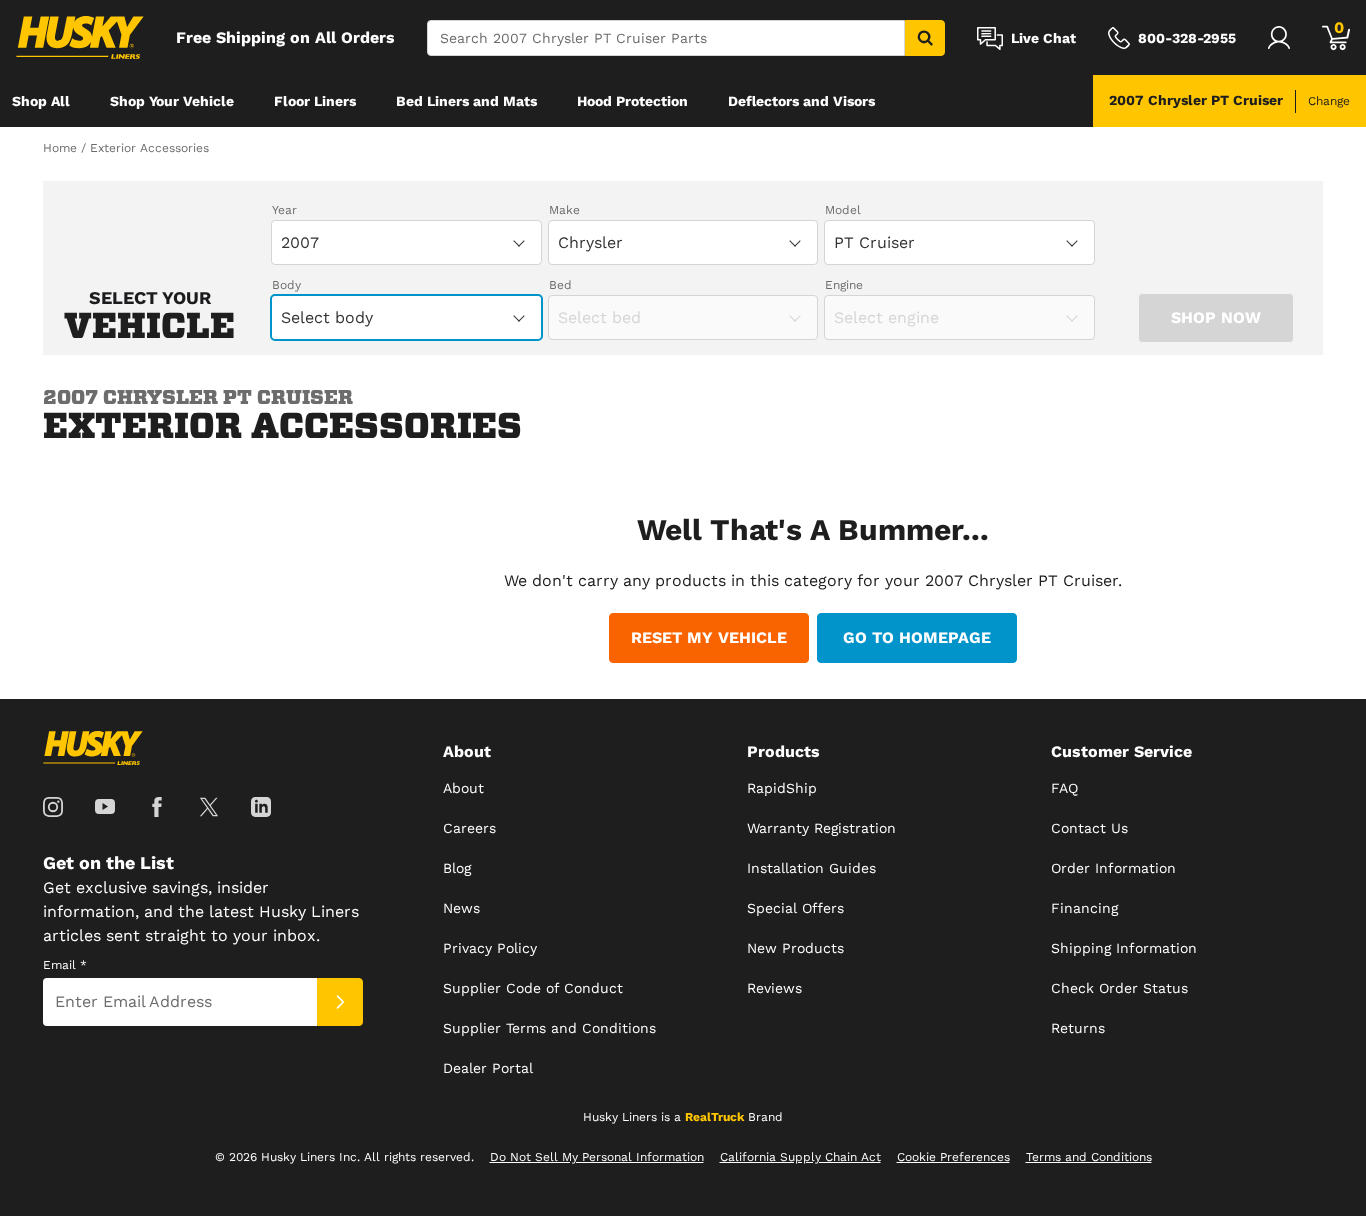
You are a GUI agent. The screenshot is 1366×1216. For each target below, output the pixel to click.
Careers (469, 828)
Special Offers (795, 908)
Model (843, 210)
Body (286, 285)
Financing (1084, 908)
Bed (560, 285)
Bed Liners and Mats (466, 101)
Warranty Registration (821, 828)
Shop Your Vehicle (172, 101)
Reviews (774, 988)
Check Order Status (1119, 988)
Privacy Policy (490, 948)
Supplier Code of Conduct (533, 988)
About (463, 788)
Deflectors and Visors (801, 101)
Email (65, 965)
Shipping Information (1124, 948)
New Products (795, 948)
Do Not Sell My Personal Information (597, 1157)
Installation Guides (811, 868)
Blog (457, 868)
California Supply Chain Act (800, 1157)
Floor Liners (315, 101)
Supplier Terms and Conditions (549, 1028)
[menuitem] (41, 101)
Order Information (1113, 868)
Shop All (41, 101)
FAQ (1064, 788)
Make (564, 210)
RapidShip (782, 788)
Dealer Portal (488, 1068)
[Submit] (340, 1002)
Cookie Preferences (953, 1157)
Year (284, 210)
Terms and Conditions (1089, 1157)
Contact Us (1089, 828)
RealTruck (714, 1117)
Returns (1078, 1028)
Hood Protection (632, 101)
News (461, 908)
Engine (844, 285)
